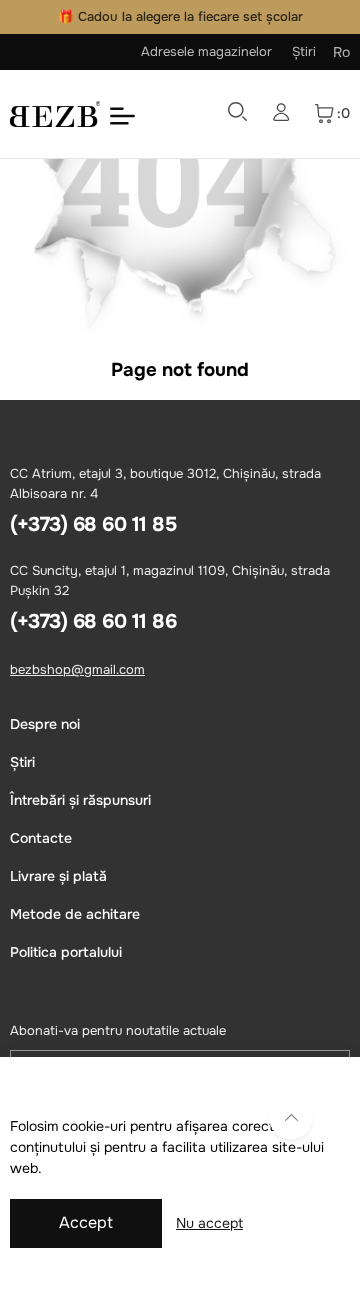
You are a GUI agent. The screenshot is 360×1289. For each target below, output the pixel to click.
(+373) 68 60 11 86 (93, 621)
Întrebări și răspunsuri (80, 800)
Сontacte (41, 838)
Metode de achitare (75, 914)
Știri (304, 51)
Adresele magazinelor (206, 51)
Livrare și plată (58, 876)
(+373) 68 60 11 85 (93, 524)
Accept (86, 1222)
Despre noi (45, 724)
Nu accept (209, 1223)
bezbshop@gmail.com (77, 669)
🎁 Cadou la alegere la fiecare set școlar (180, 16)
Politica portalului (66, 952)
